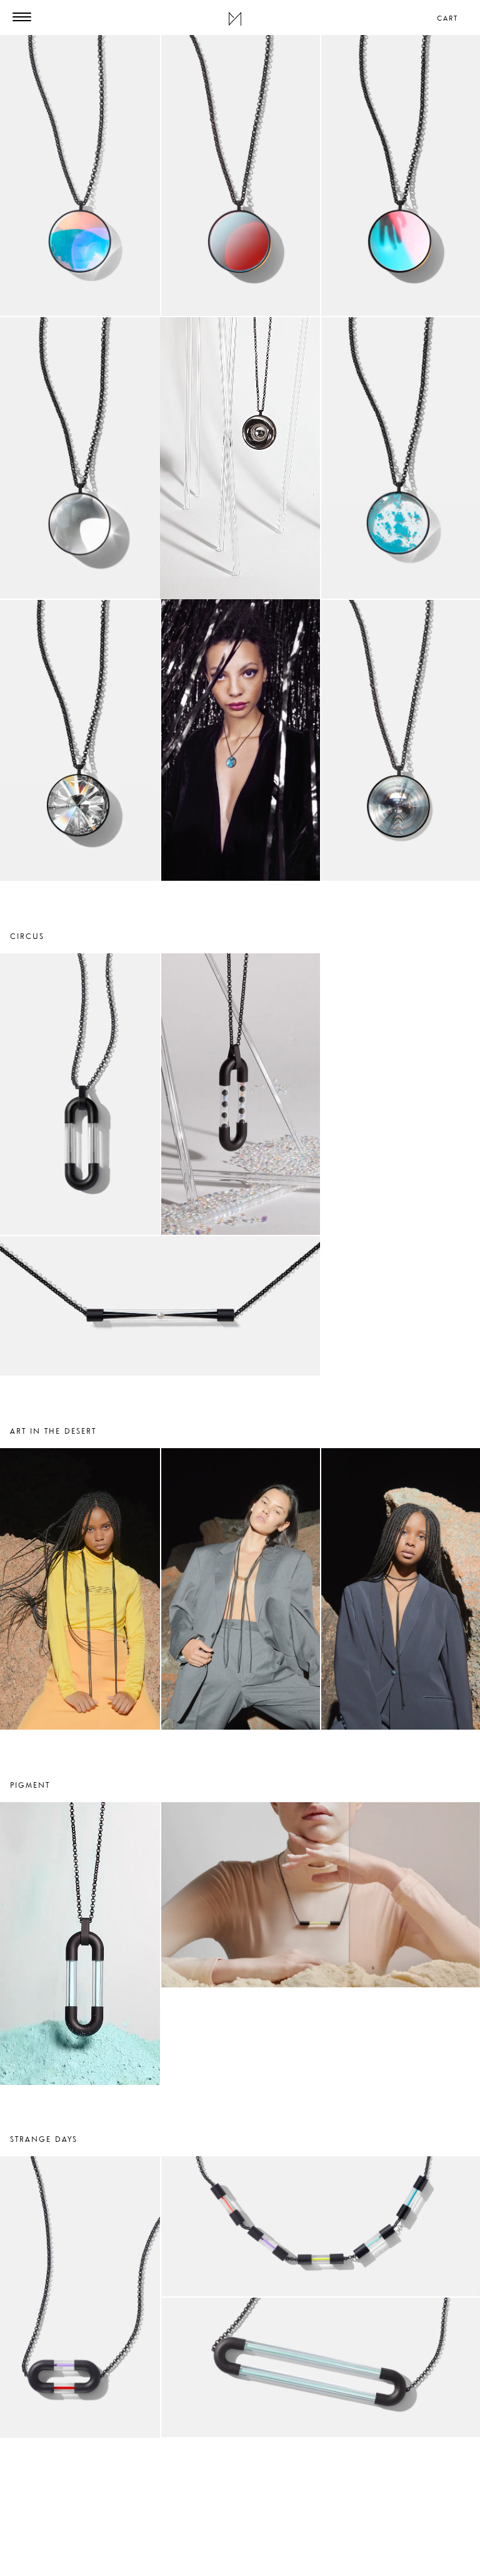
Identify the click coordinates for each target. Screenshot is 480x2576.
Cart (447, 18)
